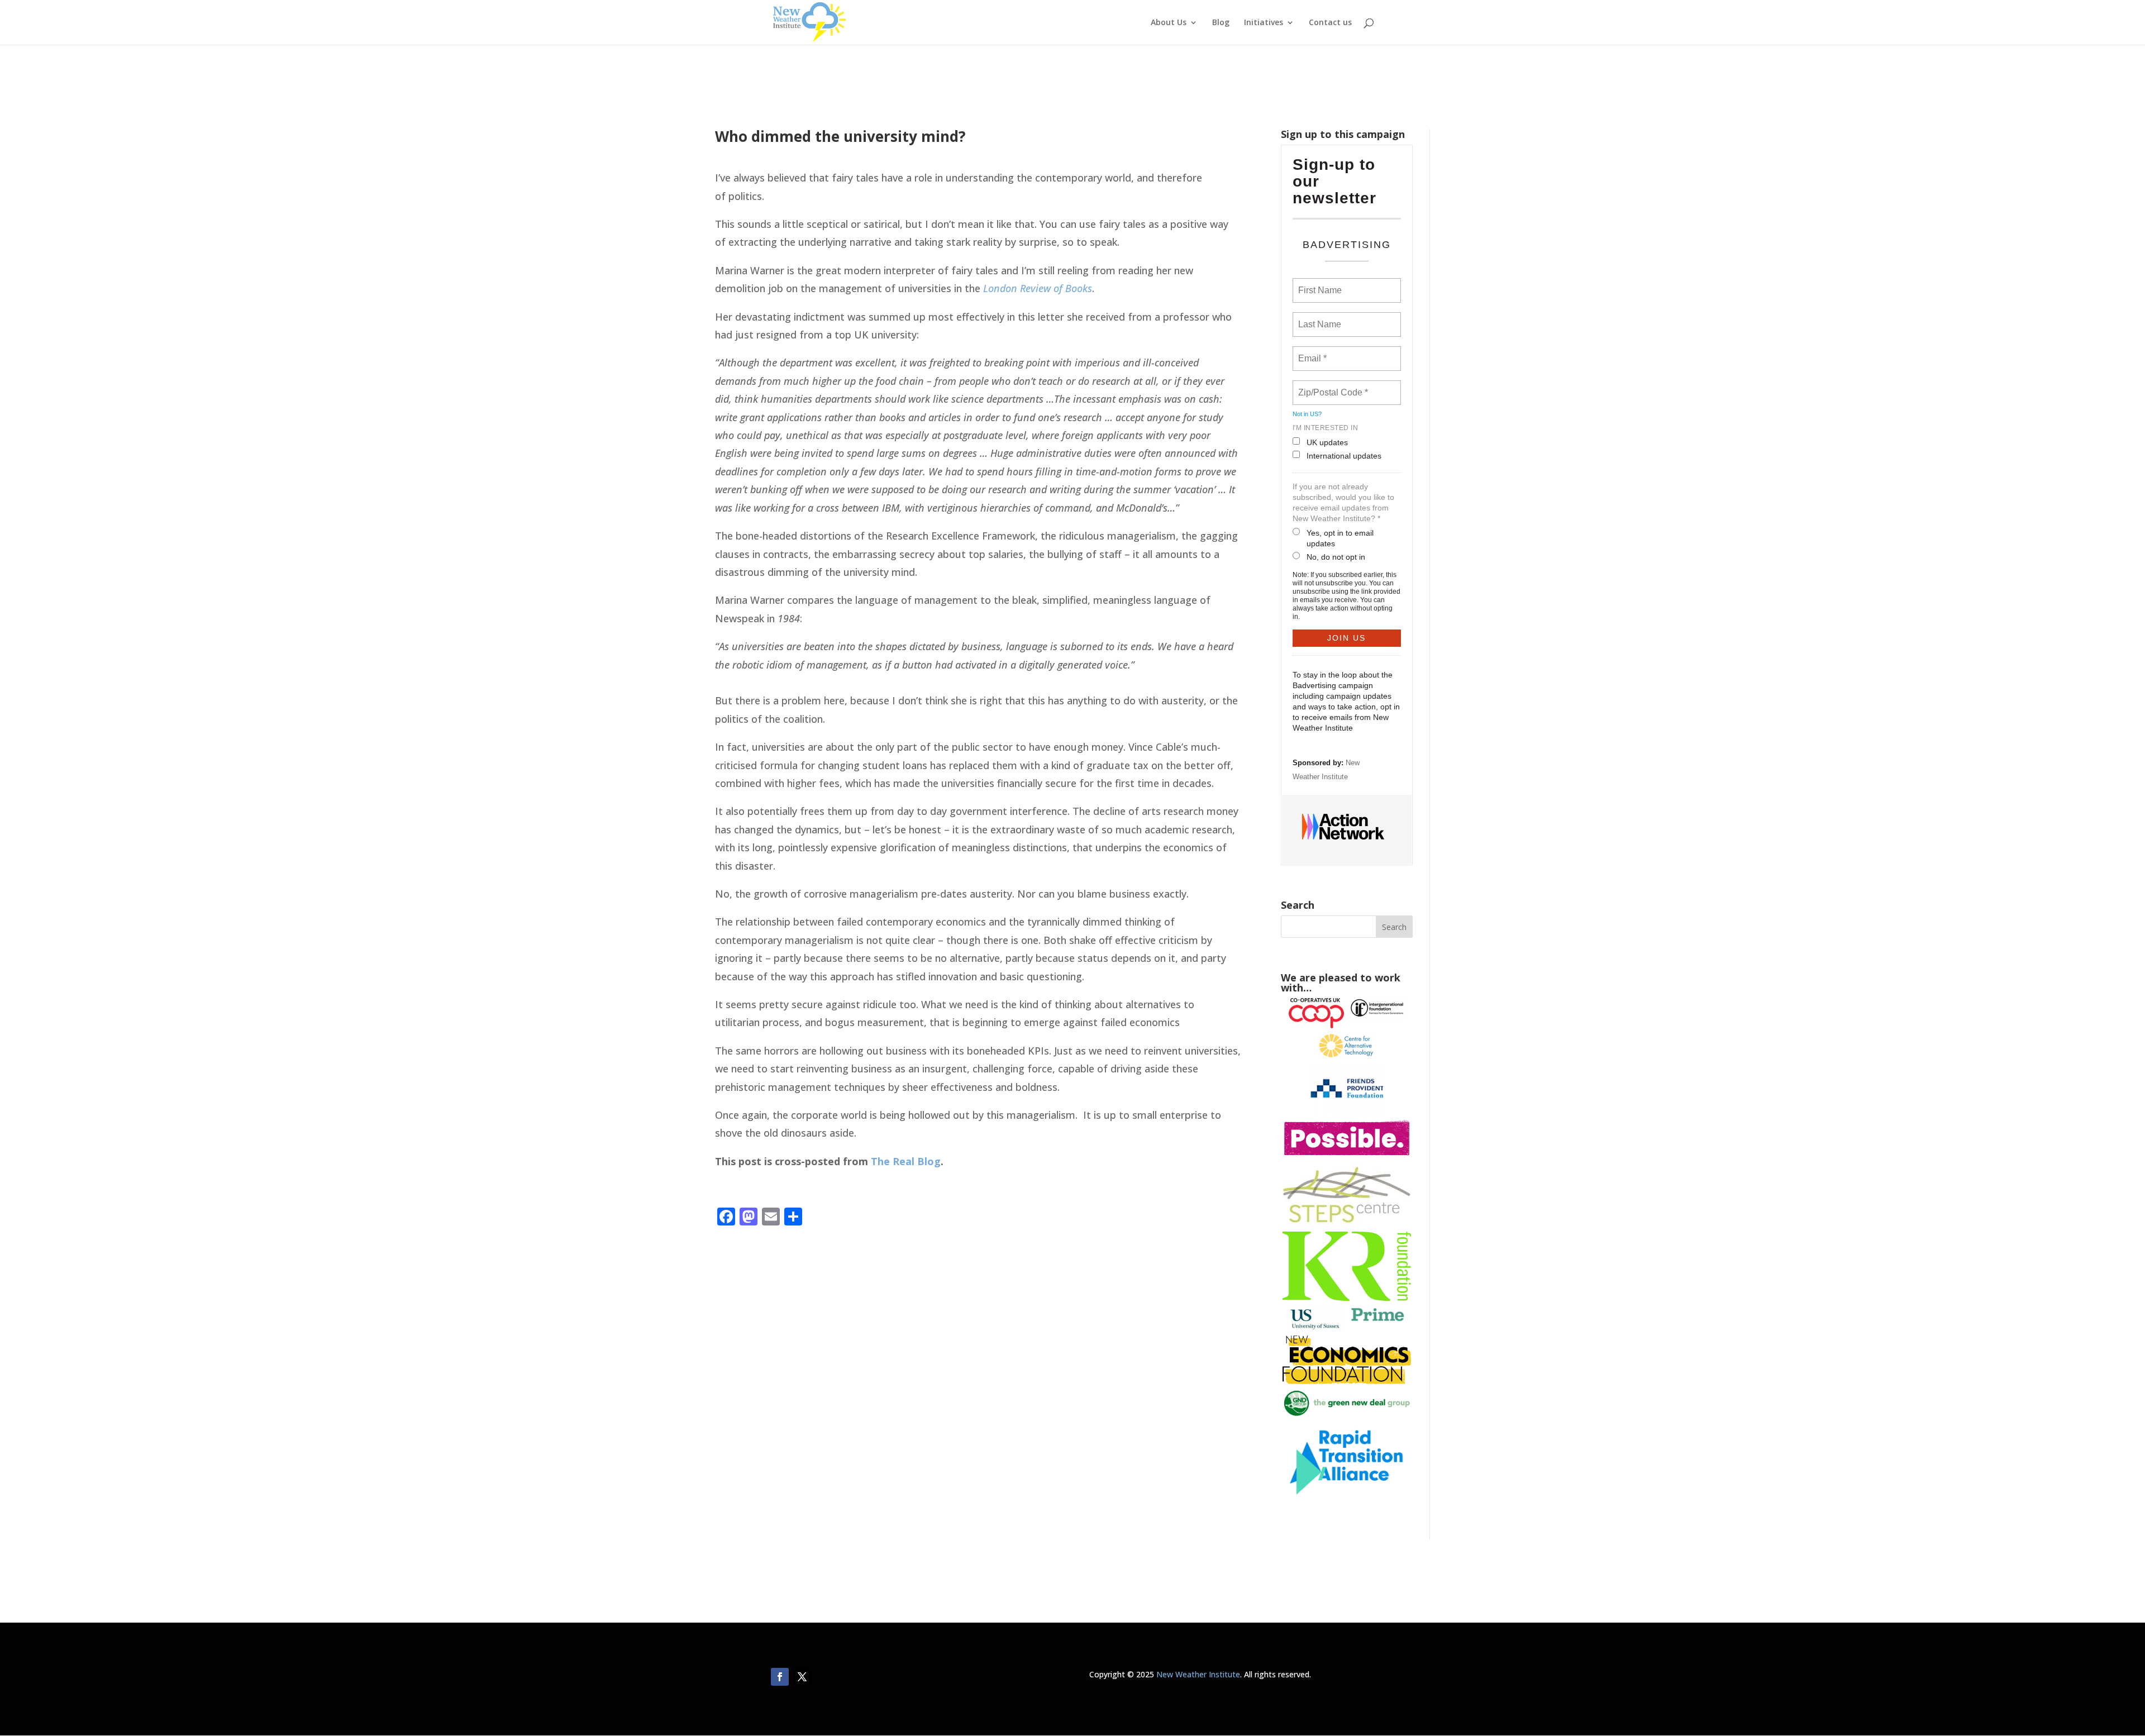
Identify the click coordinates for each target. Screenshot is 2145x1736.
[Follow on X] (802, 1677)
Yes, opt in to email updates (1340, 538)
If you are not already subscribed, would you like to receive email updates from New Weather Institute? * (1343, 502)
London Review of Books (1038, 288)
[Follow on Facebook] (780, 1677)
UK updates (1327, 442)
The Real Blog (906, 1161)
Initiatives (1264, 23)
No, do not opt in (1336, 557)
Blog (1221, 23)
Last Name (1318, 318)
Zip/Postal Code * (1331, 386)
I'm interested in (1326, 428)
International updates (1344, 456)
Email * (1311, 352)
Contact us (1330, 23)
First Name (1319, 284)
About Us (1169, 23)
